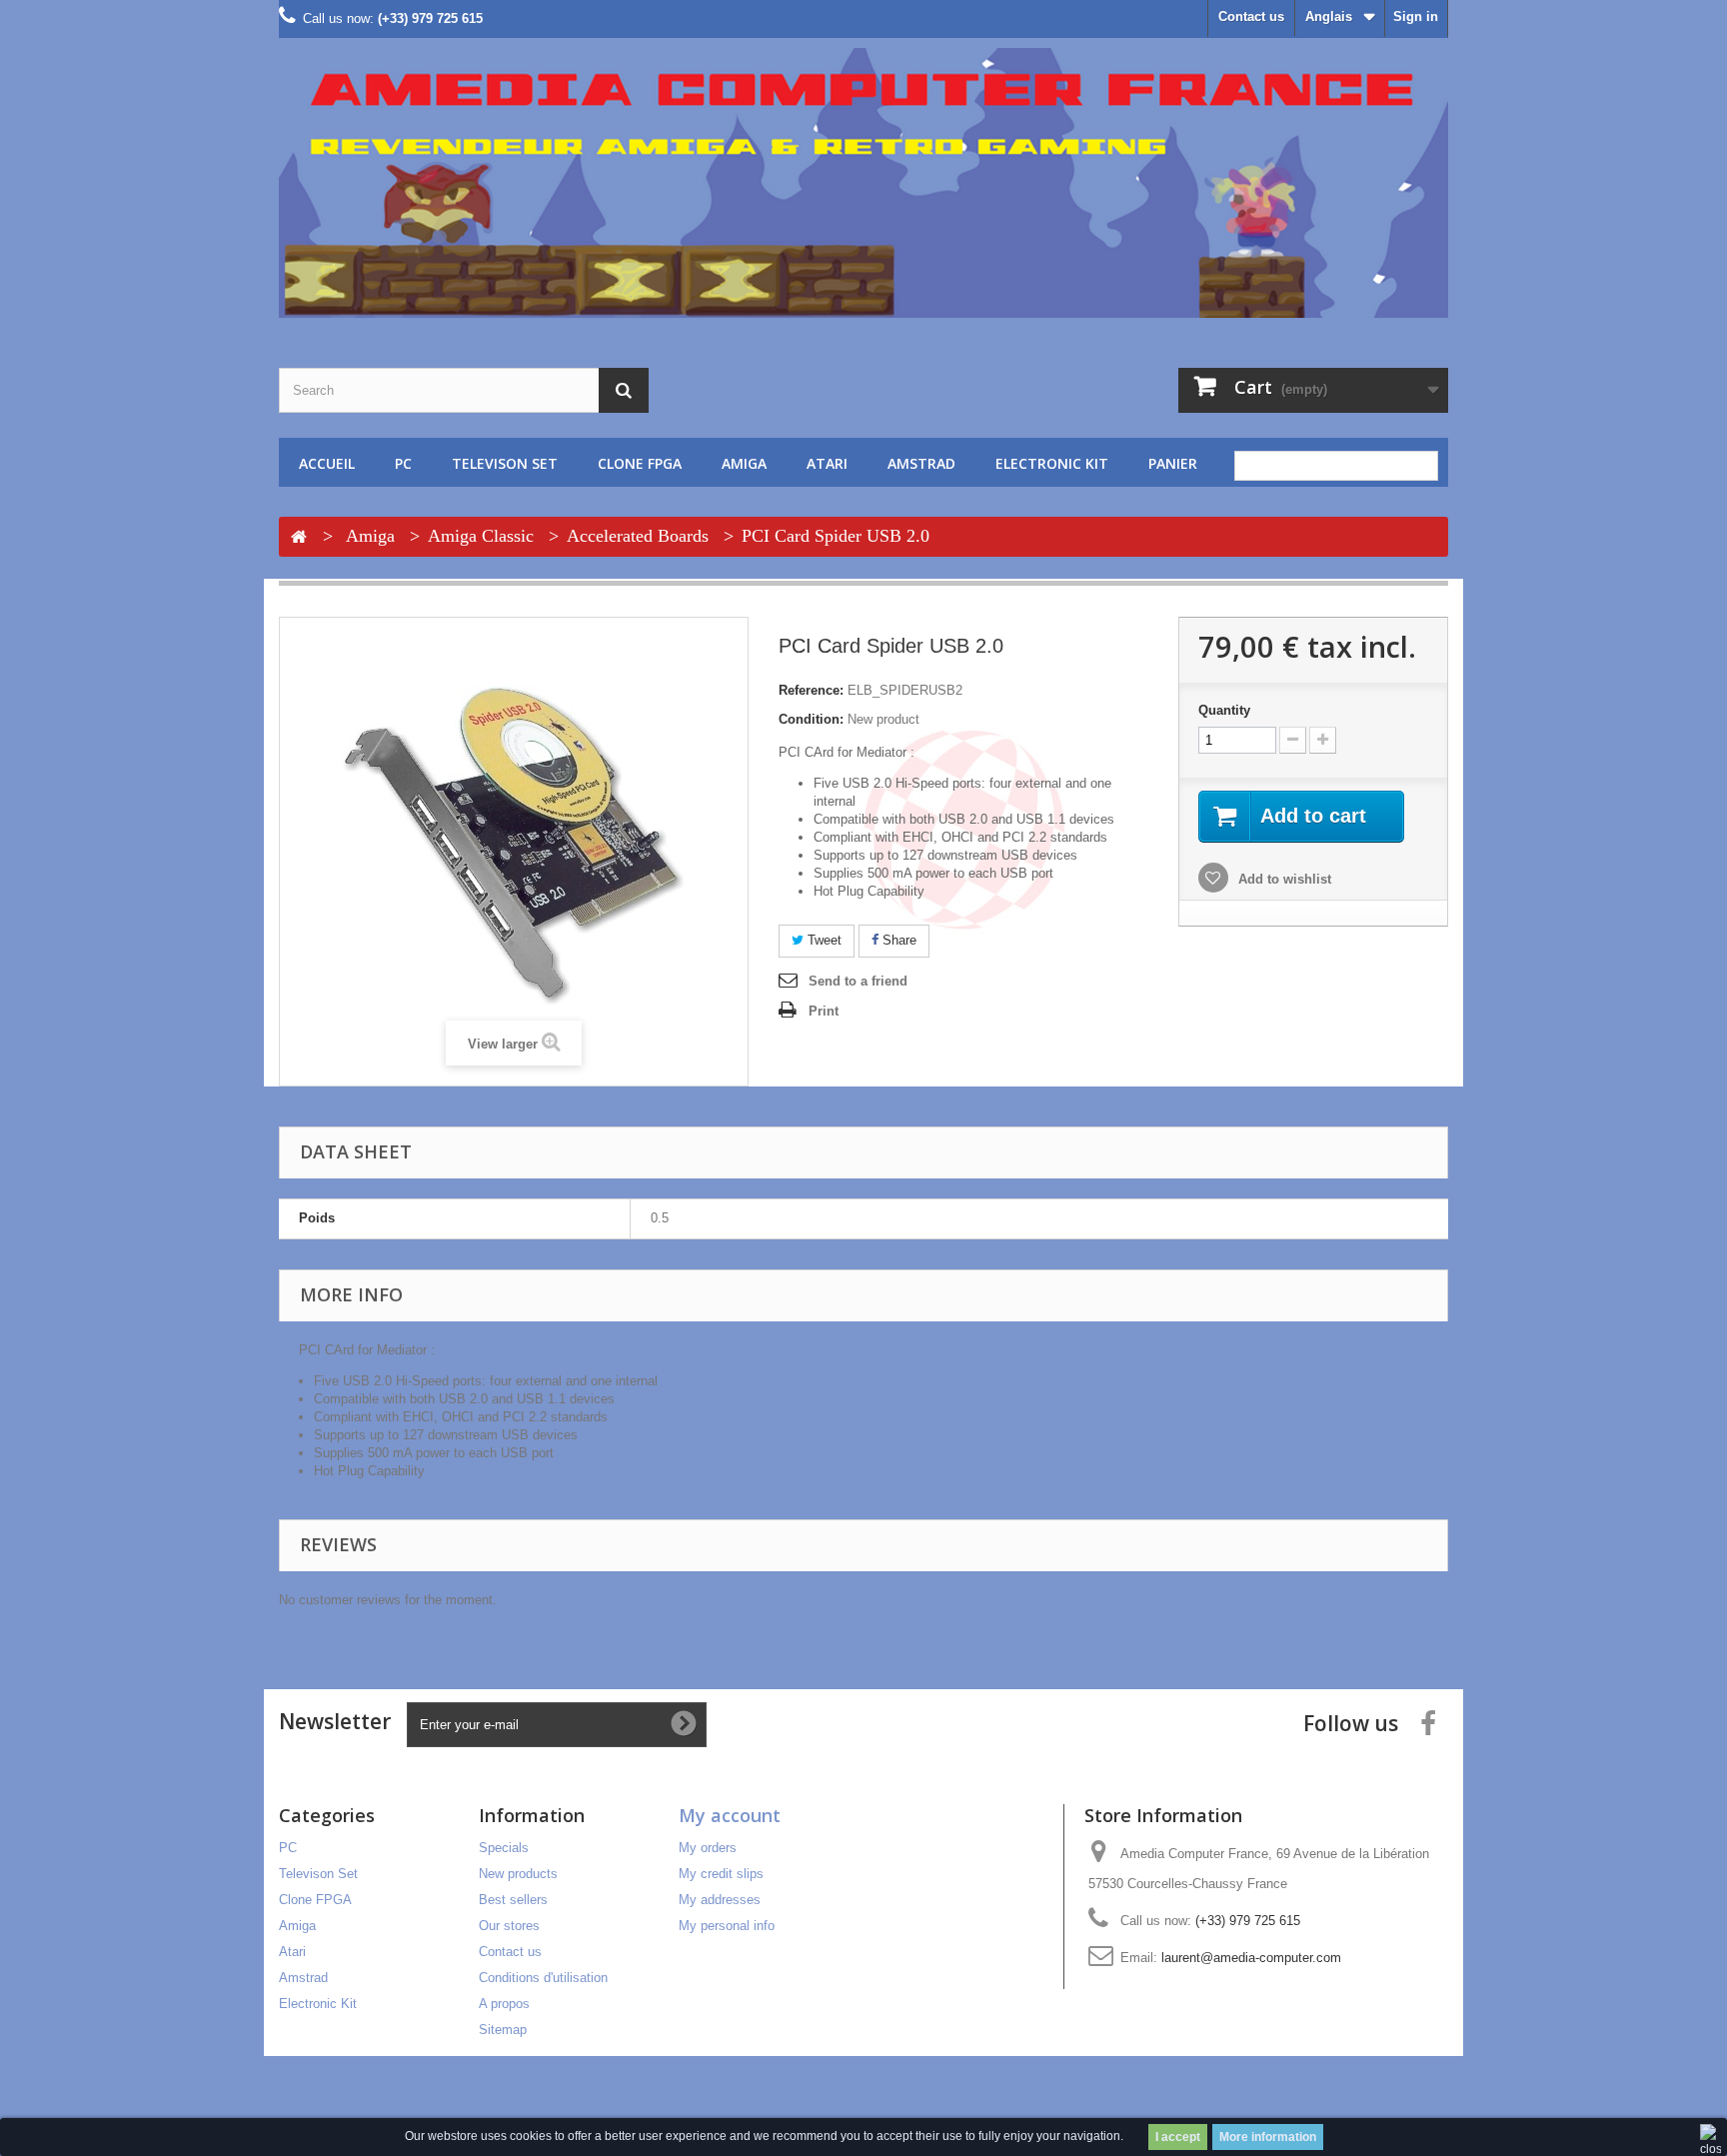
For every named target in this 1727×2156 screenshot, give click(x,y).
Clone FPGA (640, 463)
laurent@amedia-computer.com (1251, 1958)
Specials (504, 1848)
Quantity (1224, 710)
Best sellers (513, 1900)
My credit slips (721, 1874)
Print (824, 1011)
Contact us (1251, 16)
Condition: (811, 719)
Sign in (1416, 16)
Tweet (823, 940)
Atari (827, 463)
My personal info (727, 1926)
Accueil (327, 463)
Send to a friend (858, 981)
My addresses (720, 1900)
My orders (708, 1848)
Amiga (744, 463)
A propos (504, 2004)
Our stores (509, 1926)
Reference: (811, 690)
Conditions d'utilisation (543, 1978)
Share (897, 940)
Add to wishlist (1283, 879)
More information (1268, 2137)
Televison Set (505, 463)
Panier (1173, 463)
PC (403, 463)
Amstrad (921, 463)
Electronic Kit (1052, 463)
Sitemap (503, 2030)
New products (518, 1874)
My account (730, 1815)
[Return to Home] (299, 538)
